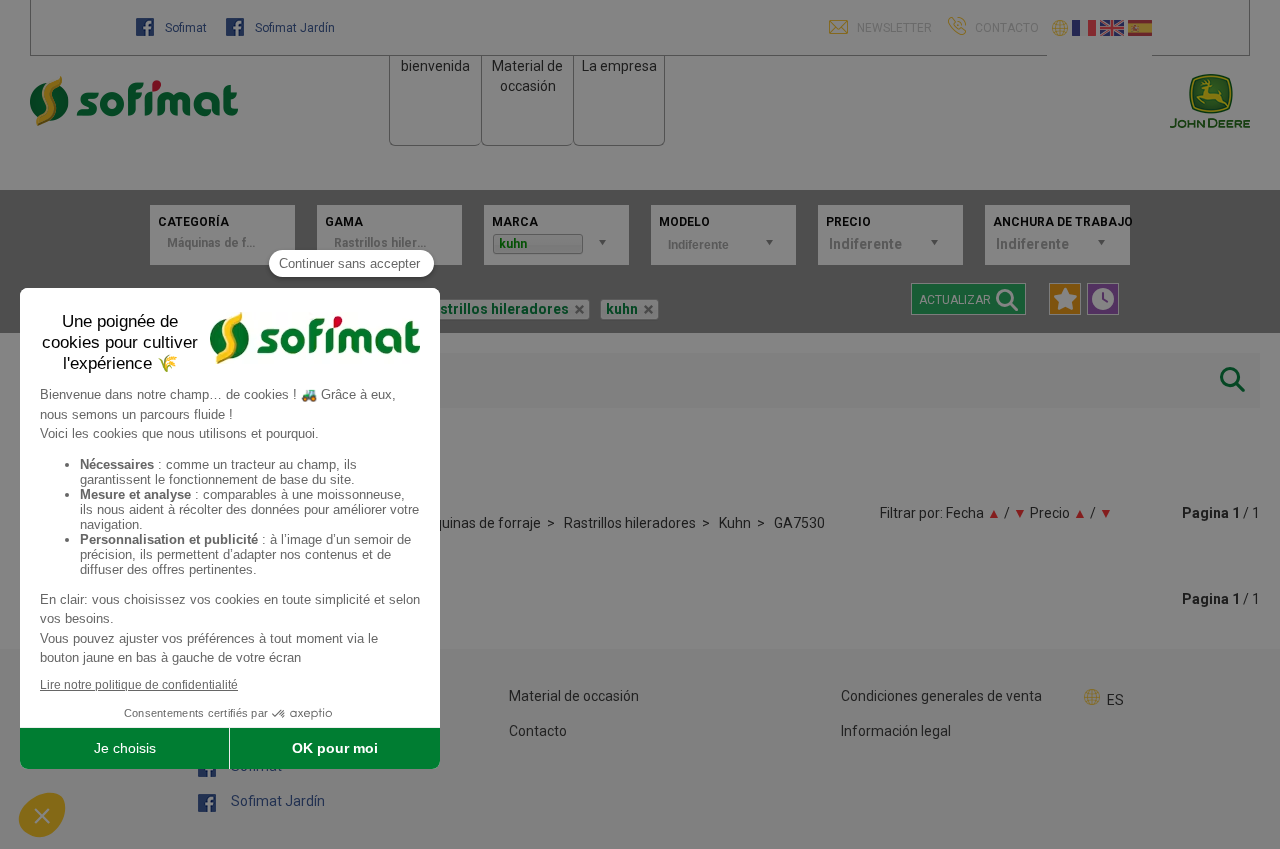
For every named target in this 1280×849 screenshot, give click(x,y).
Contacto (538, 731)
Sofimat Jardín (293, 28)
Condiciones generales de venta (941, 696)
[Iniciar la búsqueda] (1232, 380)
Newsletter (893, 28)
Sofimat (186, 28)
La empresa (619, 66)
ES (1115, 700)
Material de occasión (574, 696)
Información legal (896, 731)
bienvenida (435, 66)
